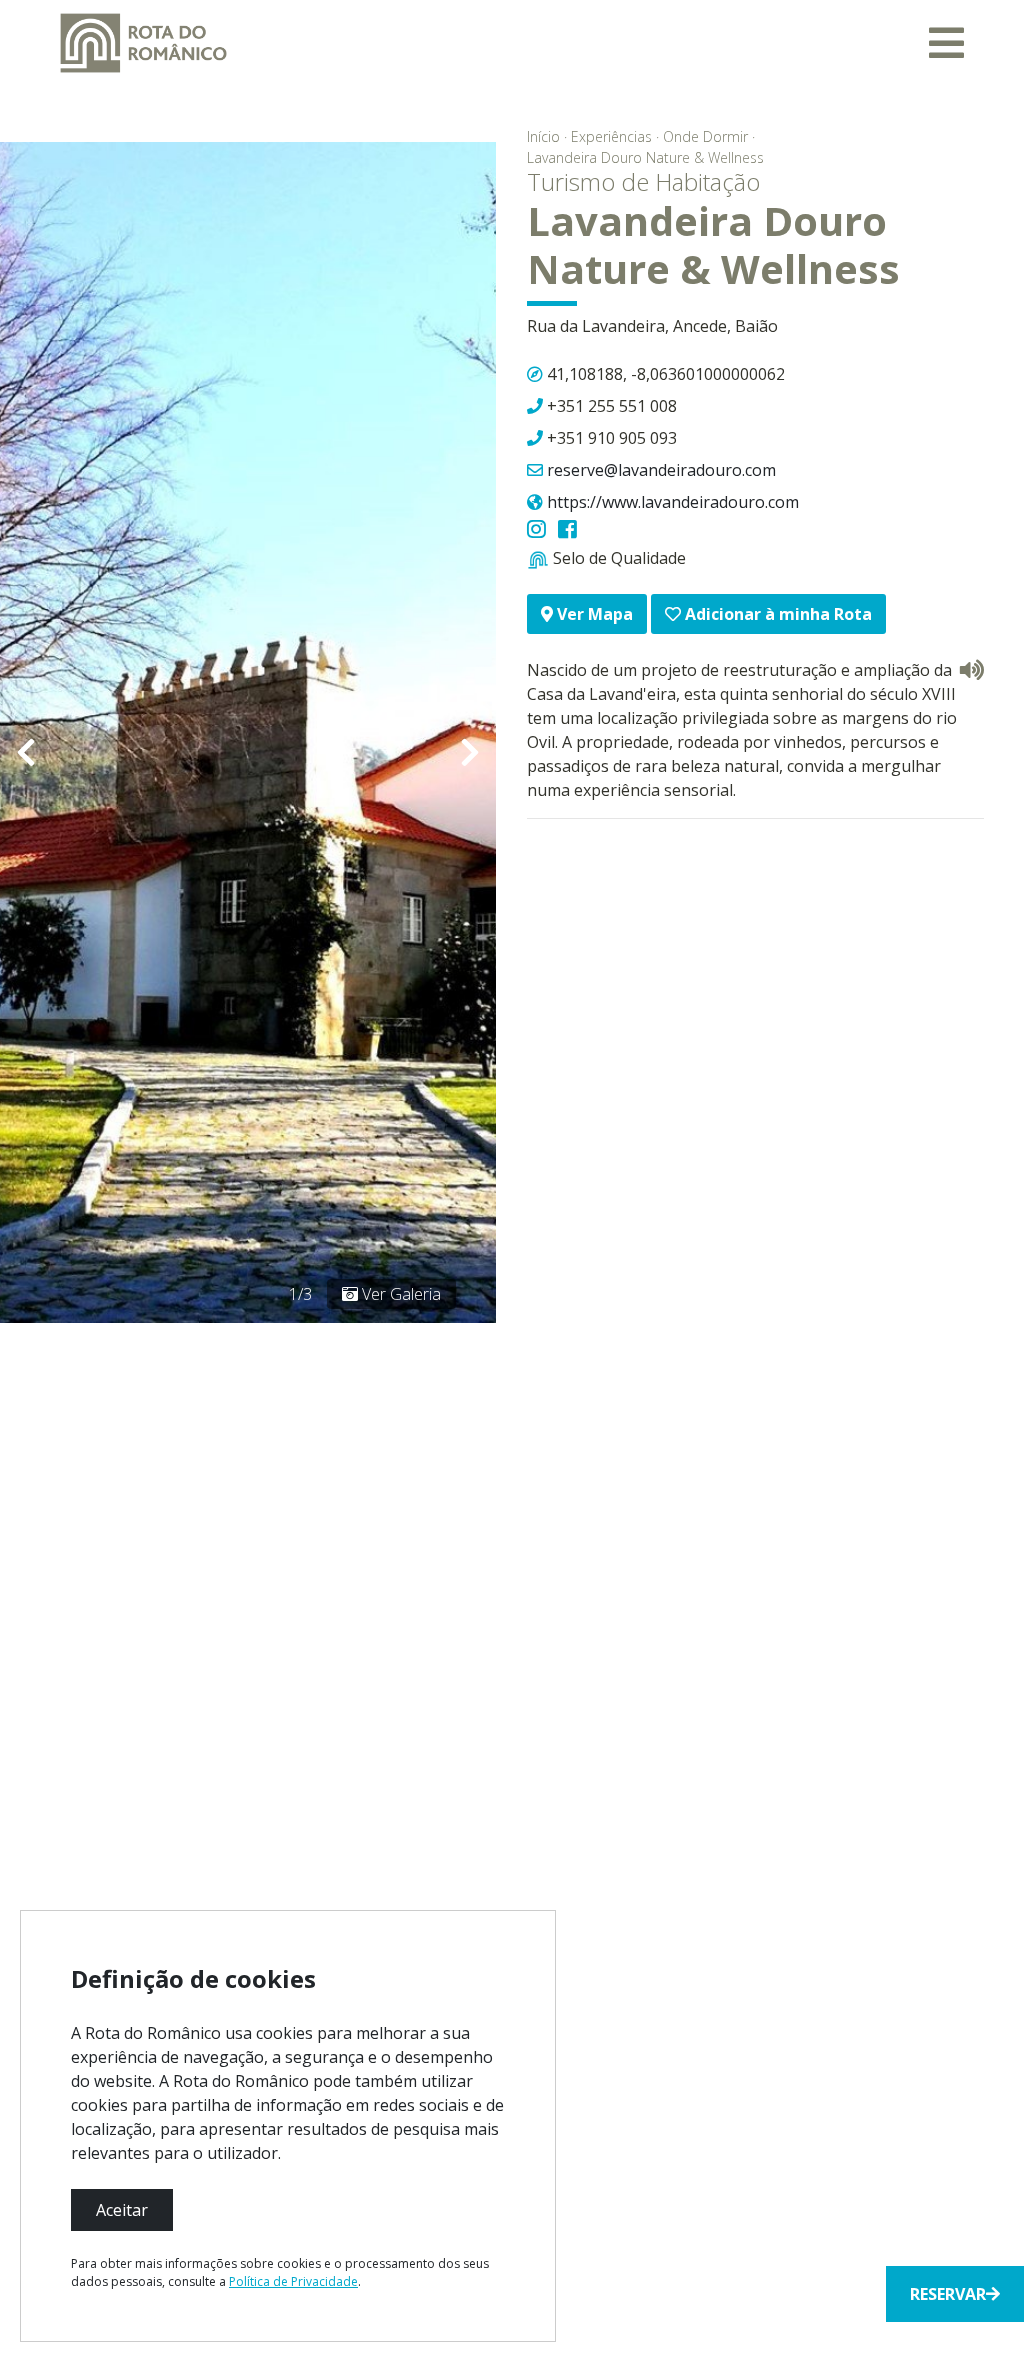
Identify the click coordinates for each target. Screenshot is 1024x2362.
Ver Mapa (593, 614)
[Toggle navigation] (946, 43)
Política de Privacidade (293, 2281)
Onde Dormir (705, 136)
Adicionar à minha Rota (776, 614)
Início (543, 136)
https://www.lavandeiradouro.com (673, 502)
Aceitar (122, 2210)
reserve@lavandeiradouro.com (661, 470)
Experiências (611, 136)
